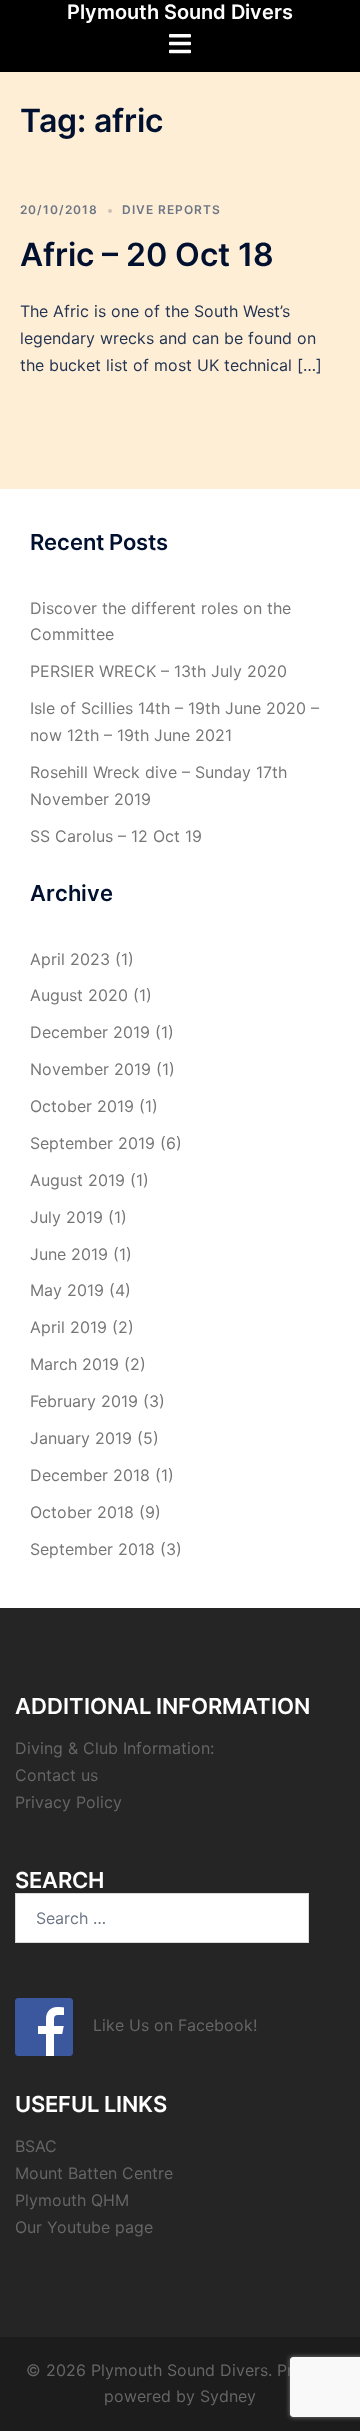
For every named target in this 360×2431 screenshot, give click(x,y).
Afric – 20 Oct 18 (147, 254)
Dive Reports (171, 209)
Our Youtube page (84, 2227)
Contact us (56, 1775)
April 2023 (70, 959)
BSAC (36, 2146)
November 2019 (90, 1069)
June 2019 (69, 1254)
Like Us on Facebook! (165, 2025)
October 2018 (82, 1512)
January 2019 (81, 1438)
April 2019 (68, 1327)
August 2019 (77, 1180)
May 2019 (67, 1290)
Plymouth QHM (72, 2200)
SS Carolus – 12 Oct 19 (116, 836)
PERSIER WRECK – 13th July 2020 (158, 671)
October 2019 (82, 1106)
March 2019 (74, 1364)
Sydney (228, 2396)
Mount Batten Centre (94, 2173)
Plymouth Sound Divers (180, 12)
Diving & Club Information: (114, 1748)
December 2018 (90, 1475)
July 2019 (66, 1217)
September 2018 (92, 1549)
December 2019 (90, 1032)
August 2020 (79, 995)
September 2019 (92, 1143)
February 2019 (84, 1401)
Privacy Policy (68, 1802)
